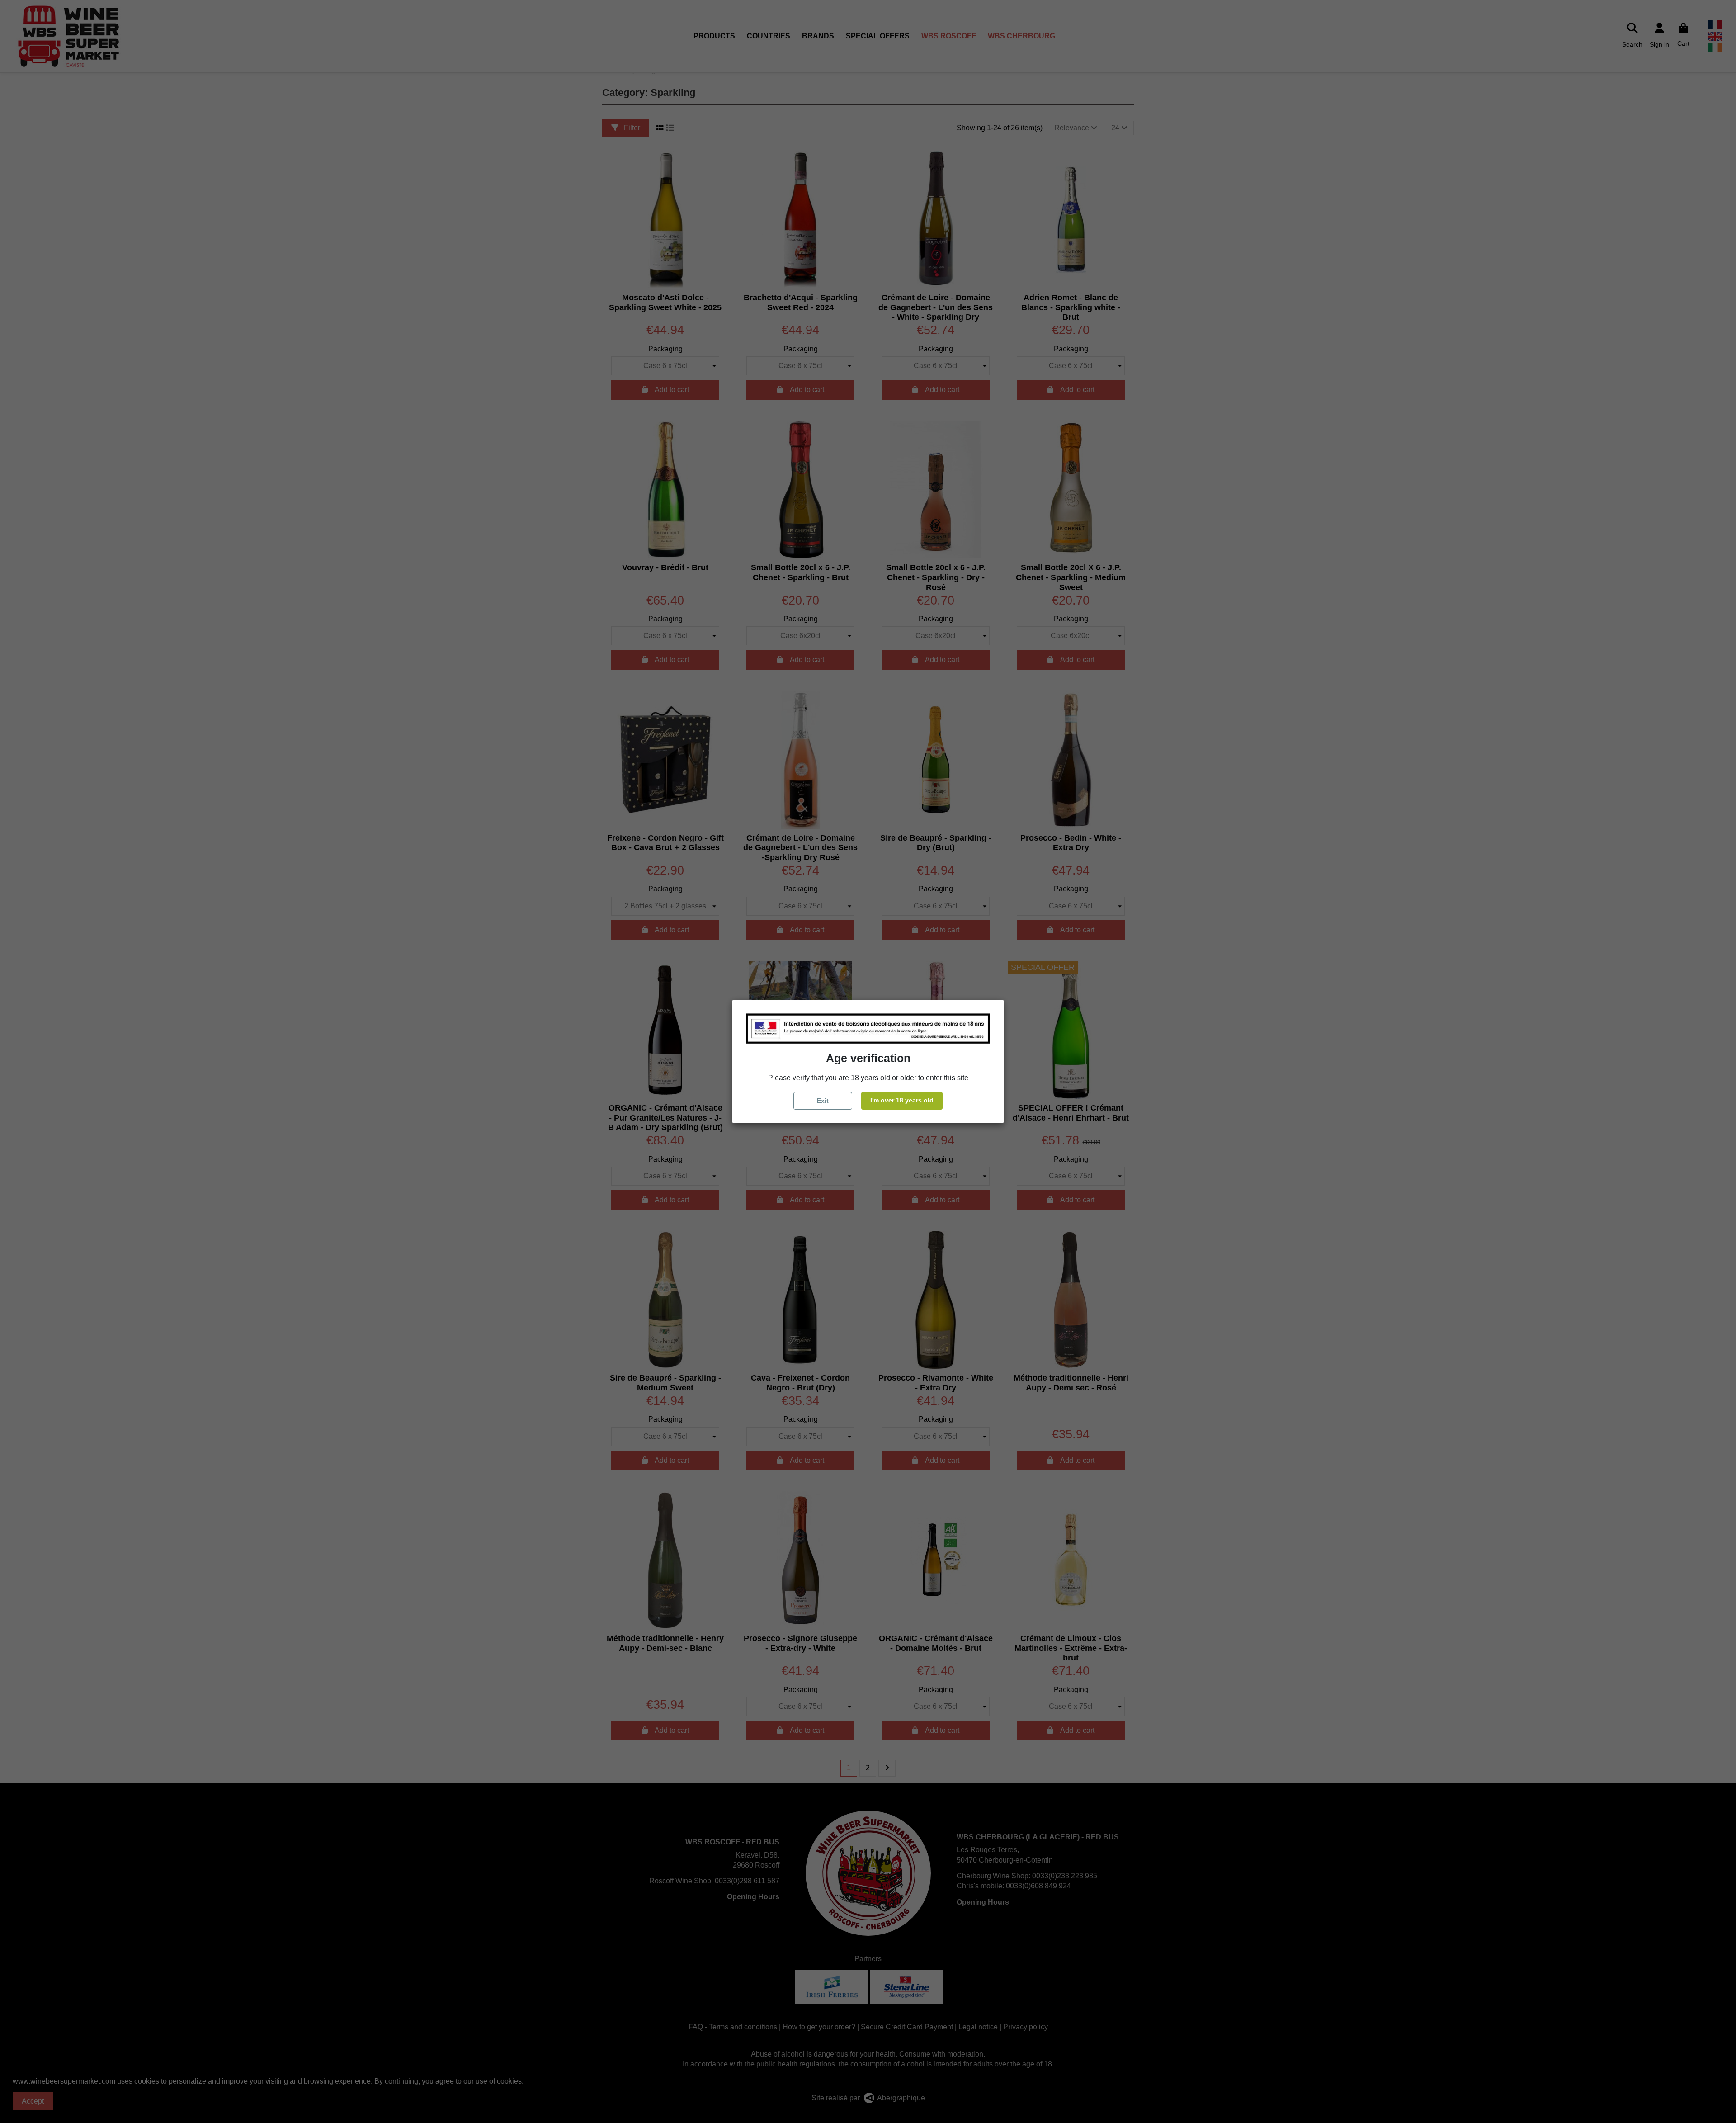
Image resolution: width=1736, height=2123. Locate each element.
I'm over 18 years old (902, 1100)
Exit (823, 1101)
